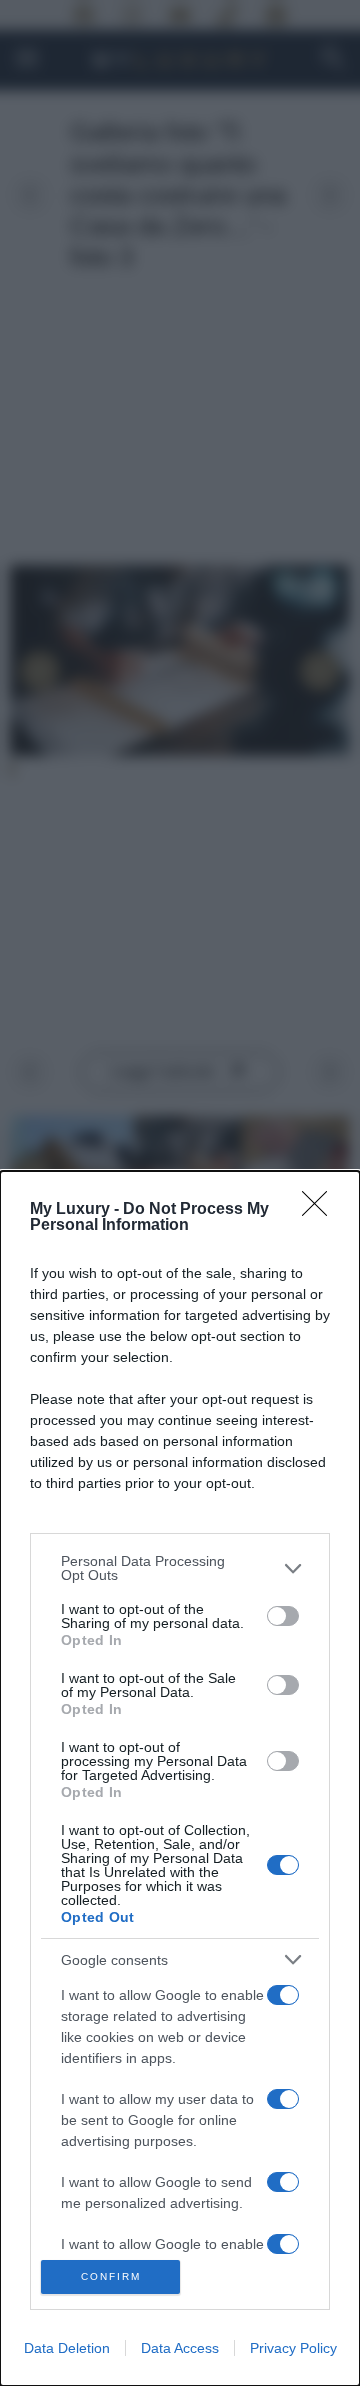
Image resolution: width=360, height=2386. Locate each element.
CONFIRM (111, 2276)
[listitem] (180, 1568)
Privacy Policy (293, 2348)
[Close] (321, 1210)
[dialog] (180, 1778)
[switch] (283, 1616)
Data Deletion (67, 2348)
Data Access (180, 2348)
